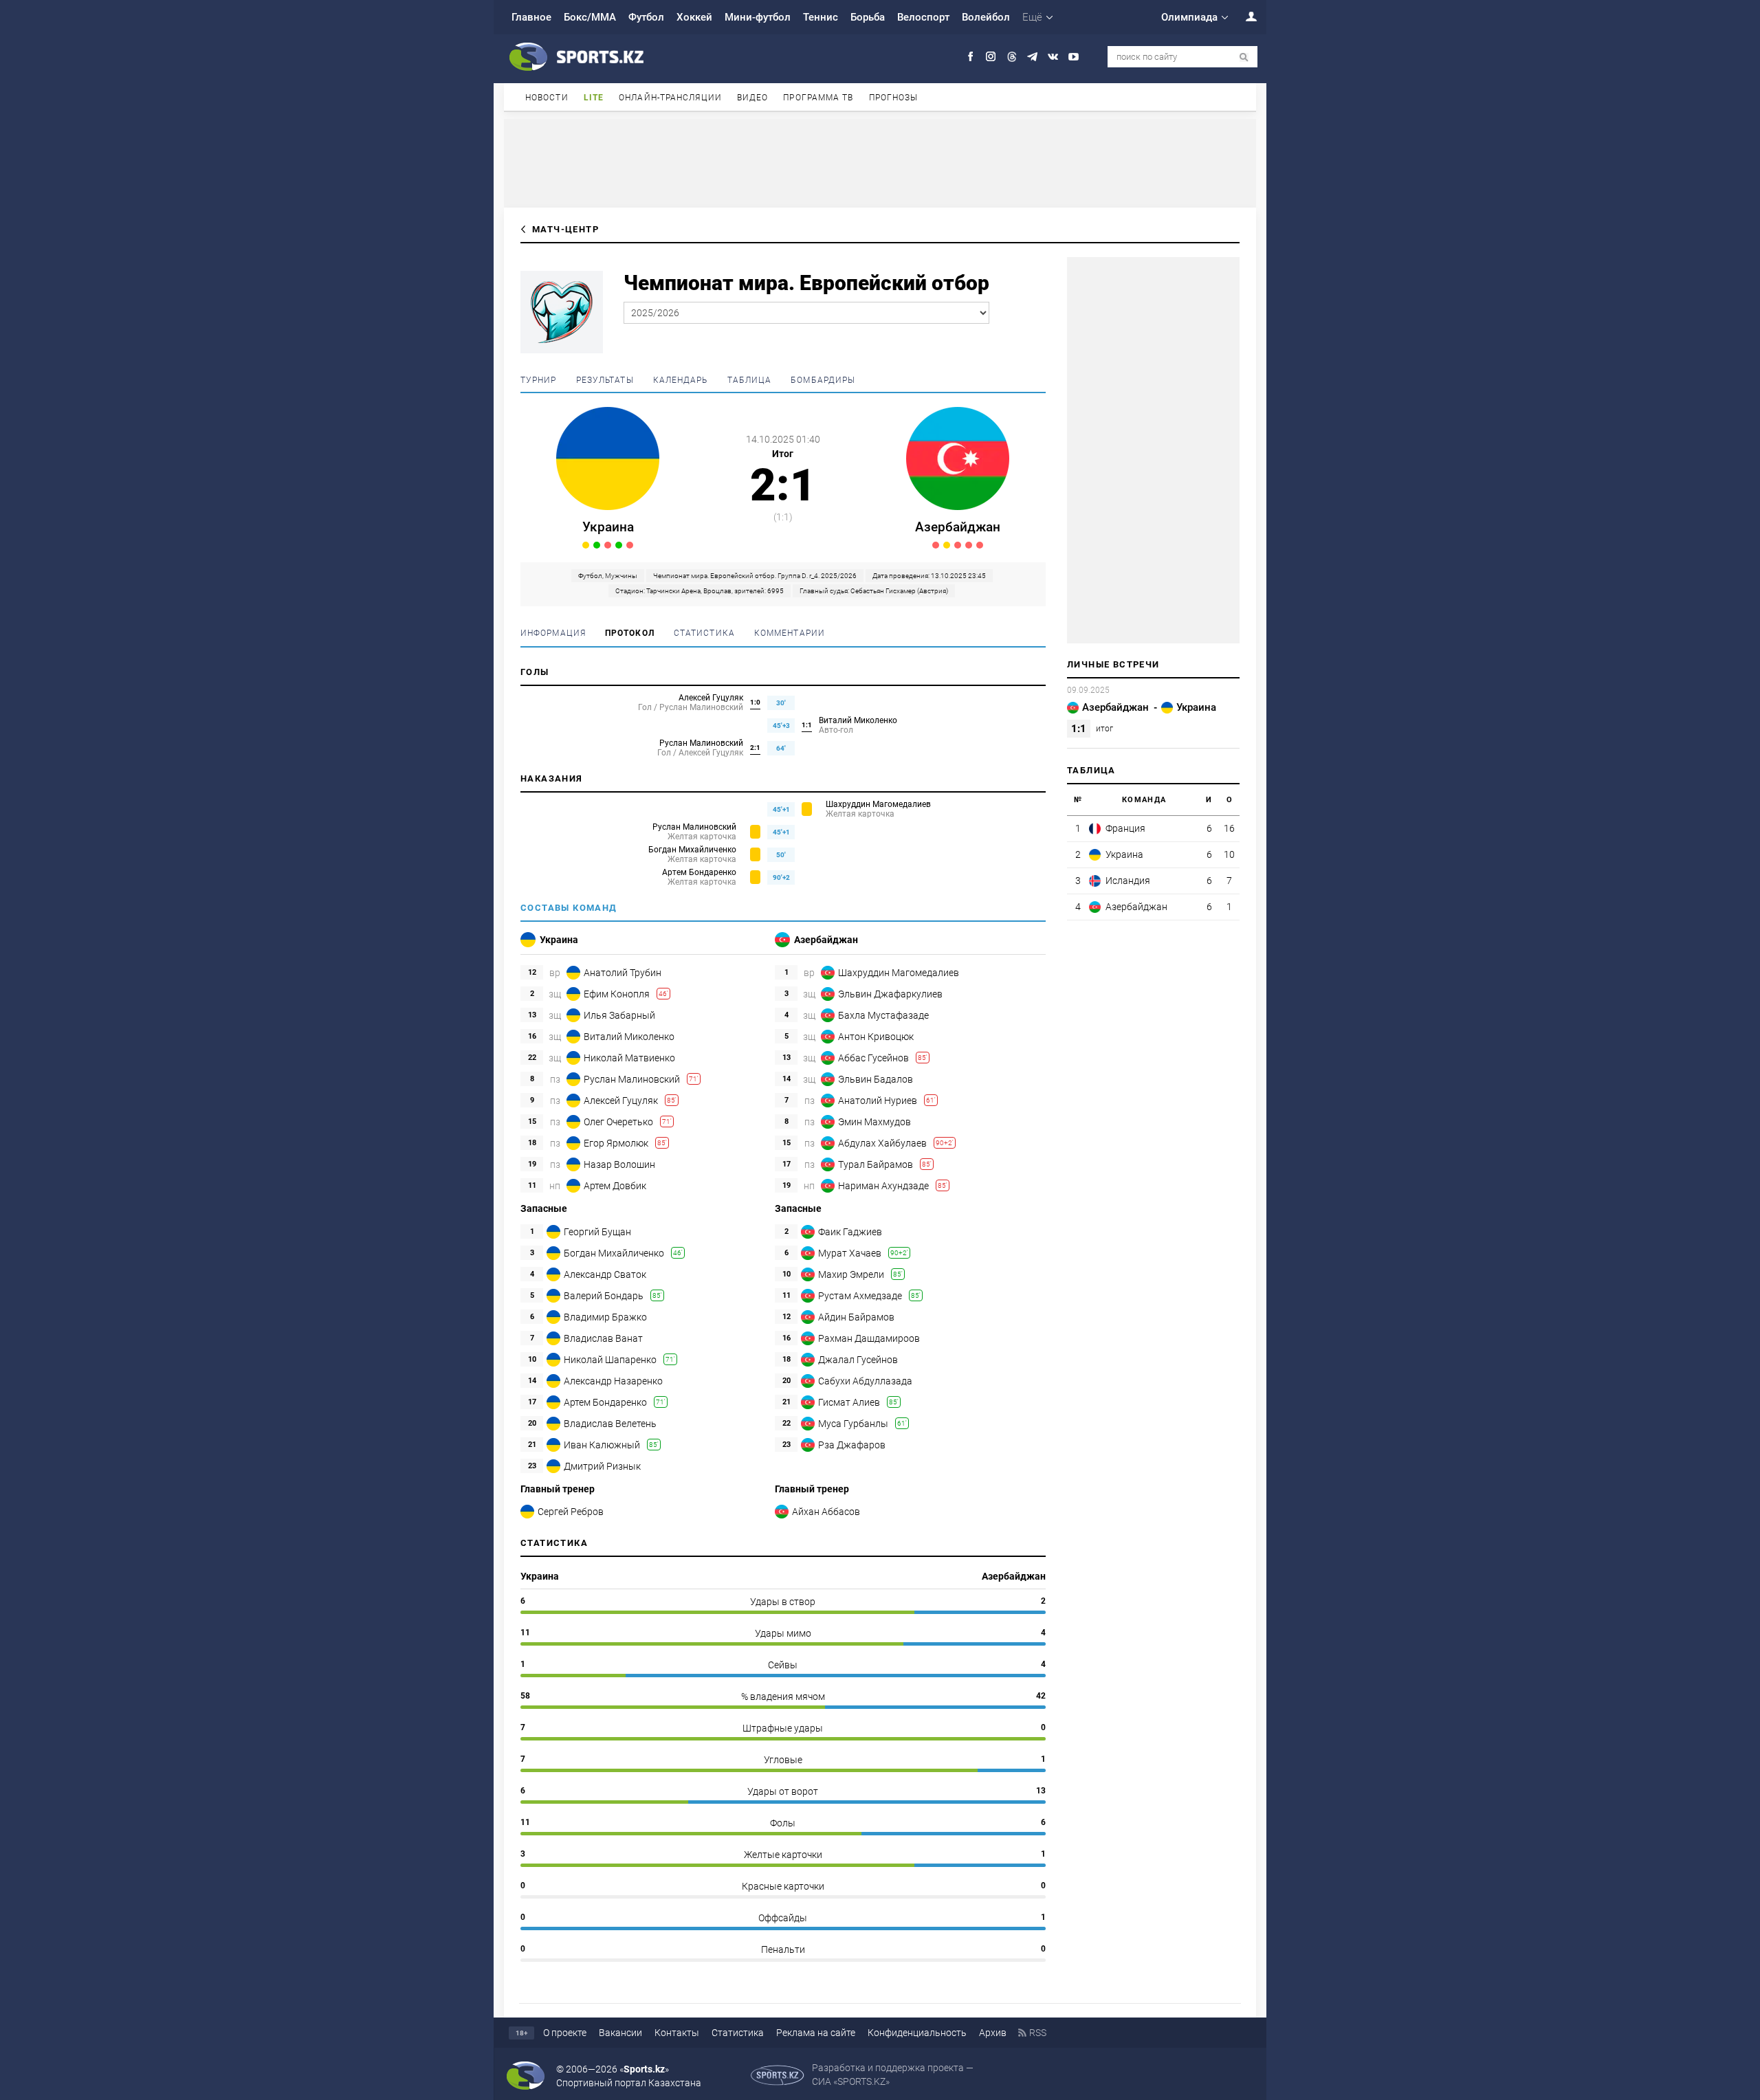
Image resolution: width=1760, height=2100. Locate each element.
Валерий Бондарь (604, 1296)
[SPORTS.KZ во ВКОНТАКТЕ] (1053, 57)
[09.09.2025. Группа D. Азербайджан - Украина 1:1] (586, 545)
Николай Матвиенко (629, 1058)
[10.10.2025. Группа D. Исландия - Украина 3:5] (597, 545)
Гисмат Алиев (849, 1402)
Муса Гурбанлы (853, 1424)
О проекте (565, 2033)
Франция (1125, 828)
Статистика (738, 2033)
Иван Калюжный (602, 1445)
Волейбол (986, 17)
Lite (594, 98)
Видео (753, 98)
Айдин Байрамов (856, 1317)
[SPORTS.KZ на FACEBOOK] (970, 57)
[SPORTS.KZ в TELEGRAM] (1032, 57)
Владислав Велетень (610, 1424)
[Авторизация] (1244, 16)
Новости (547, 98)
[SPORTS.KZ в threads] (1012, 57)
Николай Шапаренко (610, 1360)
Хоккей (694, 17)
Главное (531, 17)
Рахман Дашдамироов (869, 1338)
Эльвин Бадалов (876, 1079)
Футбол (646, 17)
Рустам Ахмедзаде (860, 1296)
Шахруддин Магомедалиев (878, 804)
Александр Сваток (605, 1274)
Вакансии (620, 2033)
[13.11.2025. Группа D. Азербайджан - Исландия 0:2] (969, 545)
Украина (608, 527)
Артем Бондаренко (699, 872)
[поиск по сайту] (1244, 57)
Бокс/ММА (590, 17)
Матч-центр (565, 229)
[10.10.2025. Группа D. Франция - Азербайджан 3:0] (958, 545)
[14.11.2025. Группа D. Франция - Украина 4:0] (608, 545)
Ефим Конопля (617, 994)
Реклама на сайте (816, 2033)
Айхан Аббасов (826, 1512)
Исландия (1128, 881)
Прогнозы (894, 98)
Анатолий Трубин (623, 973)
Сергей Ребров (571, 1512)
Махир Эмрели (851, 1274)
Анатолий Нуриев (878, 1101)
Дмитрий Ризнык (602, 1466)
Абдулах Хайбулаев (882, 1143)
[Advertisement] (880, 162)
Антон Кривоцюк (876, 1037)
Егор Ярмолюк (616, 1143)
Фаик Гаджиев (850, 1232)
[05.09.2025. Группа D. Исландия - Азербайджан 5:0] (936, 545)
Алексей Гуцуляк (711, 698)
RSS (1038, 2033)
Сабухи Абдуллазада (865, 1381)
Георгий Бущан (597, 1232)
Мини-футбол (758, 17)
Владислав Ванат (603, 1338)
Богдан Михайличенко (692, 850)
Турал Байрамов (876, 1164)
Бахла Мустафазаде (883, 1015)
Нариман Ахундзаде (883, 1186)
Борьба (868, 17)
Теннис (821, 17)
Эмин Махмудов (874, 1122)
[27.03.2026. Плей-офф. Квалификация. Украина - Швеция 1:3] (630, 545)
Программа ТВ (818, 98)
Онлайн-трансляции (670, 98)
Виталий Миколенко (858, 720)
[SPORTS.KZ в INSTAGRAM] (991, 57)
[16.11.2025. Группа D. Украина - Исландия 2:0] (619, 545)
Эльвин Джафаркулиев (890, 994)
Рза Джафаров (852, 1445)
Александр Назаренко (613, 1381)
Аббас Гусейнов (873, 1058)
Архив (993, 2033)
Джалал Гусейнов (858, 1360)
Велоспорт (923, 17)
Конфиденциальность (917, 2033)
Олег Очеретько (618, 1122)
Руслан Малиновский (701, 743)
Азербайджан (958, 527)
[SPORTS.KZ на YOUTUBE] (1074, 57)
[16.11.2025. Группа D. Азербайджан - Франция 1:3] (980, 545)
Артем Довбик (615, 1186)
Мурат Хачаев (850, 1253)
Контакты (677, 2033)
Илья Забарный (619, 1015)
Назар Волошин (619, 1164)
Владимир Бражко (605, 1317)
